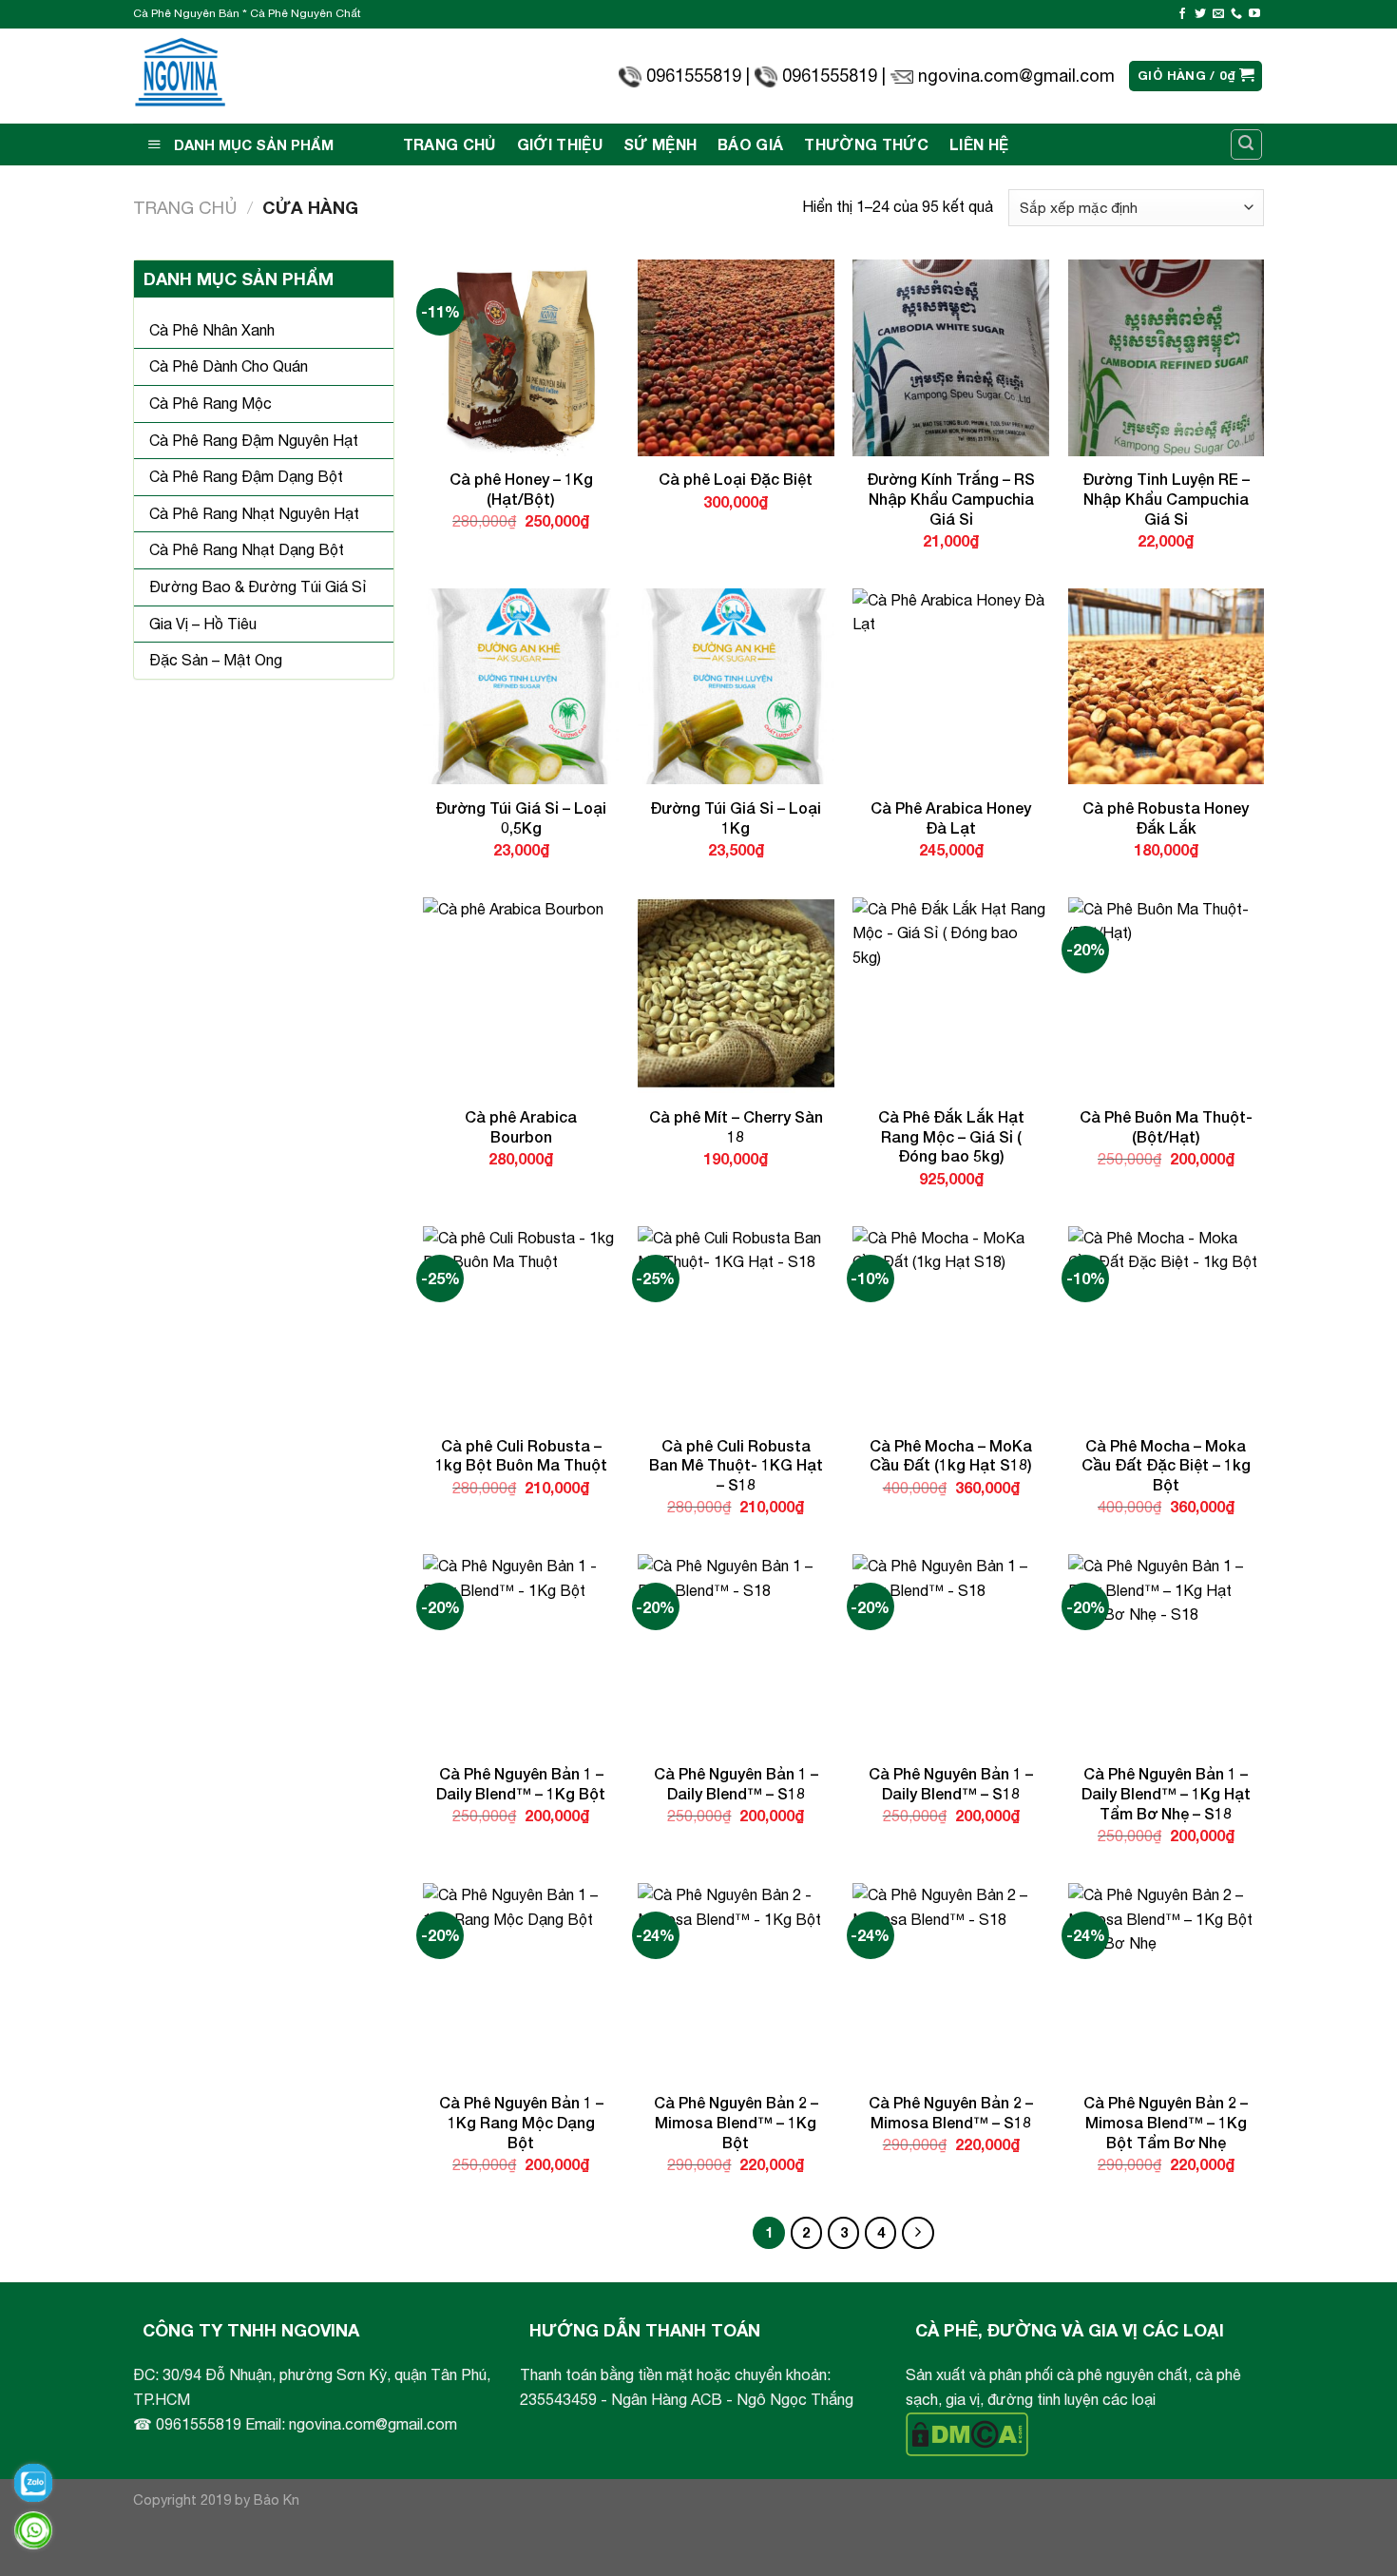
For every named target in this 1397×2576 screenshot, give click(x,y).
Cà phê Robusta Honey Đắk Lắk (1166, 817)
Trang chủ (185, 207)
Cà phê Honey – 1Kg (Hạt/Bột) (521, 489)
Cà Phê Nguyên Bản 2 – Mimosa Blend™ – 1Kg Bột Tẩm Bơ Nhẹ (1166, 2122)
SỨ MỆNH (660, 144)
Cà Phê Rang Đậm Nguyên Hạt (254, 440)
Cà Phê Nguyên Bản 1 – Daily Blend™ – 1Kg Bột (521, 1783)
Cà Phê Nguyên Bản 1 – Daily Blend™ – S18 (736, 1783)
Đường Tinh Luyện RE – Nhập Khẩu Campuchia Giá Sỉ (1166, 499)
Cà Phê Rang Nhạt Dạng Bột (247, 549)
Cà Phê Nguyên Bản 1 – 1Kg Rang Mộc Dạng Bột (521, 2122)
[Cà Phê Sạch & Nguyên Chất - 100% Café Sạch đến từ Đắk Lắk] (180, 77)
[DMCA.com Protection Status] (967, 2432)
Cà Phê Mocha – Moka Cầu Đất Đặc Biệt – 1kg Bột (1166, 1465)
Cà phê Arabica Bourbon (521, 1126)
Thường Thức (866, 144)
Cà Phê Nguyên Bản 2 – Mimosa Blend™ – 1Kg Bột (736, 2122)
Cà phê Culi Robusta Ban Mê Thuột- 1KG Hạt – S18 (736, 1465)
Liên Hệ (979, 144)
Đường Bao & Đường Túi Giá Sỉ (258, 586)
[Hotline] (33, 2530)
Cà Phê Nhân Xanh (212, 330)
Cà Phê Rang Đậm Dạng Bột (246, 476)
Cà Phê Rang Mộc (211, 403)
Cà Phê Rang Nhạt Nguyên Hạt (254, 513)
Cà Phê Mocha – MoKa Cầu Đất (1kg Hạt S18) (951, 1455)
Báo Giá (750, 144)
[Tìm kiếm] (1247, 144)
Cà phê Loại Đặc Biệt (736, 479)
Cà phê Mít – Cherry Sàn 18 (736, 1126)
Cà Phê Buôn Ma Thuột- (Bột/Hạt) (1166, 1126)
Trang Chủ (450, 144)
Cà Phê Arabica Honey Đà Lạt (951, 817)
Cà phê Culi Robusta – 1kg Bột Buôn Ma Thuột (521, 1455)
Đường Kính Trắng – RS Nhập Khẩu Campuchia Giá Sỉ (951, 499)
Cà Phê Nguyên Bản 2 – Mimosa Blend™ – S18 (951, 2112)
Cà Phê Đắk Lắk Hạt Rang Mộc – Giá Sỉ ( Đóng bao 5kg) (951, 1136)
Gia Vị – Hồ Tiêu (203, 624)
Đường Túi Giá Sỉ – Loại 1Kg (736, 817)
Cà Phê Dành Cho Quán (229, 366)
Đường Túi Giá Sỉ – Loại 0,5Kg (521, 817)
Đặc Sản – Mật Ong (216, 660)
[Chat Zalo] (33, 2483)
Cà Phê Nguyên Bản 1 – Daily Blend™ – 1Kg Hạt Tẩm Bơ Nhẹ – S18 (1166, 1793)
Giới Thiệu (560, 144)
